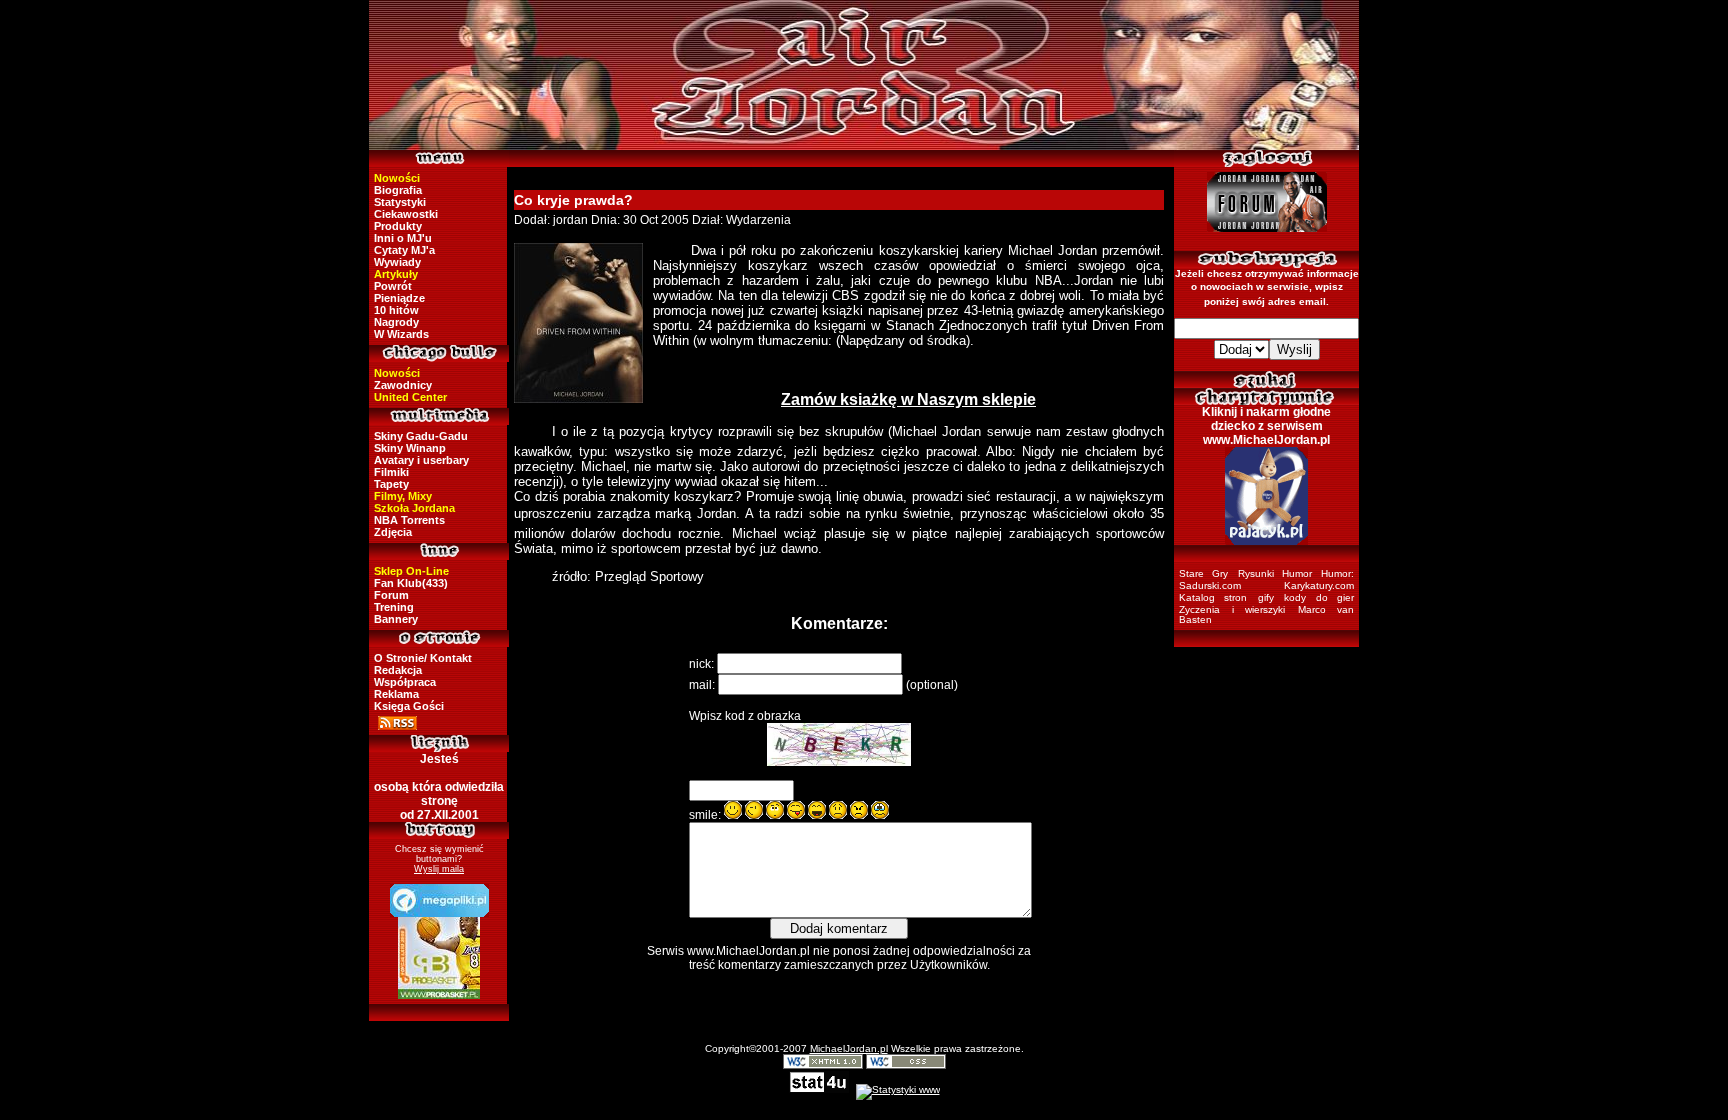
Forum (391, 595)
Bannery (396, 619)
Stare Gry (1203, 573)
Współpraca (405, 682)
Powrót (393, 286)
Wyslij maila (439, 869)
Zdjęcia (393, 532)
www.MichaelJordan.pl (748, 951)
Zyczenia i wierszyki (1232, 609)
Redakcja (398, 670)
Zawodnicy (403, 385)
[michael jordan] (864, 75)
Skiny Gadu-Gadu (421, 436)
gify (1266, 597)
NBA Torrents (409, 520)
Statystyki (400, 202)
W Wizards (401, 334)
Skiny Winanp (410, 448)
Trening (394, 607)
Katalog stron (1213, 597)
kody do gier (1319, 597)
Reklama (396, 694)
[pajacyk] (1266, 496)
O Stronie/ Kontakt (423, 658)
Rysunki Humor (1275, 573)
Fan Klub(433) (411, 583)
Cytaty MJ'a (404, 250)
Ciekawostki (406, 214)
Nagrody (396, 322)
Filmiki (391, 472)
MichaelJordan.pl (849, 1048)
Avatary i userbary (421, 460)
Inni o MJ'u (403, 238)
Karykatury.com (1319, 585)
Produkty (398, 226)
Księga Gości (409, 706)
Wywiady (397, 262)
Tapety (391, 484)
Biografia (398, 190)
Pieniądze (399, 298)
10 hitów (396, 310)
